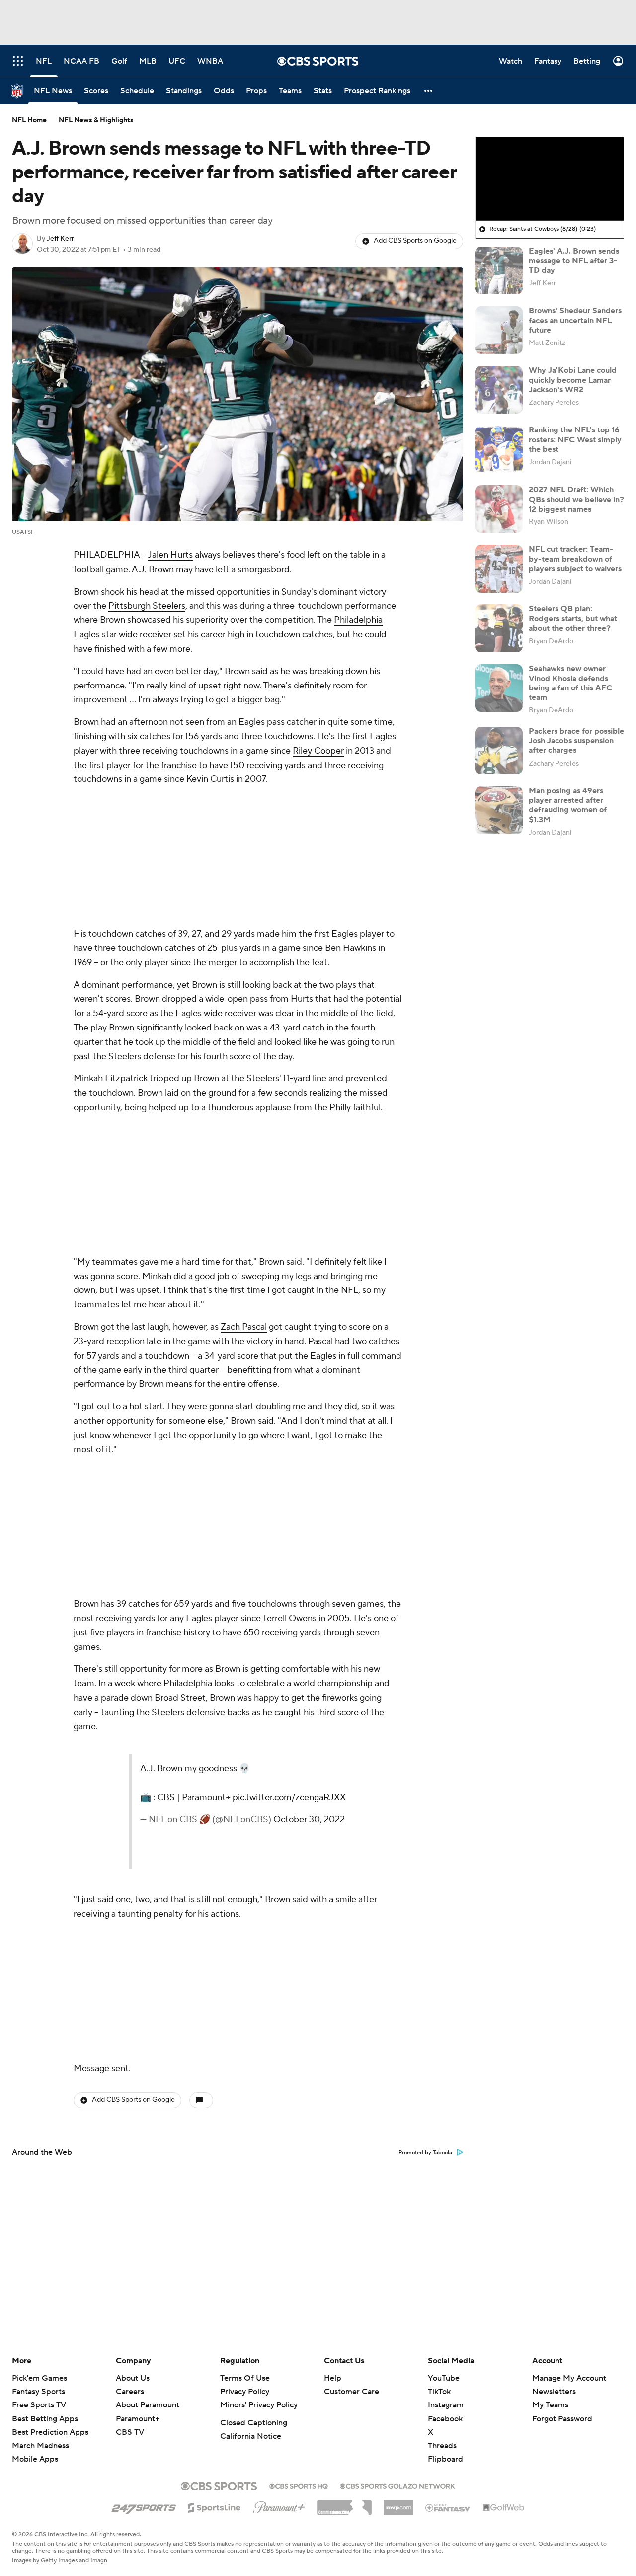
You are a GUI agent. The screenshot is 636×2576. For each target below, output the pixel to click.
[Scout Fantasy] (448, 2507)
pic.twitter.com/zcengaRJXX (289, 1797)
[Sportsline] (214, 2506)
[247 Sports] (144, 2506)
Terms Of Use (245, 2378)
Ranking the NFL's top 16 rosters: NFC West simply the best (575, 439)
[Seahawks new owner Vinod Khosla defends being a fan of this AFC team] (499, 688)
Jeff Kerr (60, 239)
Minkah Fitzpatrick (111, 1078)
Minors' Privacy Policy (259, 2405)
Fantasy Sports (39, 2392)
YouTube (444, 2378)
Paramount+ (138, 2419)
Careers (130, 2392)
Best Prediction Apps (50, 2432)
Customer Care (352, 2392)
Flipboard (445, 2459)
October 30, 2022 (309, 1820)
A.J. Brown (153, 569)
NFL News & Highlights (96, 120)
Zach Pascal (244, 1327)
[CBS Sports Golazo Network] (397, 2485)
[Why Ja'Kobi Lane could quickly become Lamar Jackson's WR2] (499, 390)
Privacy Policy (245, 2392)
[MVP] (398, 2504)
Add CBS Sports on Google (415, 241)
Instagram (446, 2405)
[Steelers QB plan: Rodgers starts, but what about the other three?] (499, 628)
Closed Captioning (254, 2423)
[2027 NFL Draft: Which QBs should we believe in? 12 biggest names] (499, 509)
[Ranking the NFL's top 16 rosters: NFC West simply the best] (499, 449)
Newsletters (554, 2392)
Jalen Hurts (170, 555)
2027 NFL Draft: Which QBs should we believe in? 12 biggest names (576, 499)
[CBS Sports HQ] (299, 2485)
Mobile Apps (35, 2459)
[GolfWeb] (504, 2508)
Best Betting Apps (45, 2419)
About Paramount (148, 2405)
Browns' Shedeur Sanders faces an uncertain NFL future (575, 320)
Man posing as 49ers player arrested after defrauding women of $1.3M (568, 805)
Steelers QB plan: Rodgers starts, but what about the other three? (573, 618)
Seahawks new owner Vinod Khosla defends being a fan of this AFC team (570, 683)
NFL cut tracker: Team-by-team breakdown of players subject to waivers (575, 559)
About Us (133, 2378)
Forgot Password (562, 2419)
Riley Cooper (318, 751)
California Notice (251, 2436)
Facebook (445, 2419)
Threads (442, 2446)
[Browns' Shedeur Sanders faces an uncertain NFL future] (499, 330)
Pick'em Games (40, 2378)
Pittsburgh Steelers (147, 606)
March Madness (40, 2446)
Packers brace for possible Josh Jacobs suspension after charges (576, 741)
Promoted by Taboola (425, 2153)
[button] (429, 91)
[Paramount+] (279, 2505)
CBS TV (130, 2432)
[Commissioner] (344, 2504)
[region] (550, 179)
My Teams (550, 2405)
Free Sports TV (39, 2405)
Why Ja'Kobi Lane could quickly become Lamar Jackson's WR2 (573, 380)
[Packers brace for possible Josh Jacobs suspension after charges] (499, 751)
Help (333, 2378)
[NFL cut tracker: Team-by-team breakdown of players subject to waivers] (499, 569)
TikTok (439, 2392)
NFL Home (29, 120)
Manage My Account (569, 2378)
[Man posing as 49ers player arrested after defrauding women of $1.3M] (499, 810)
